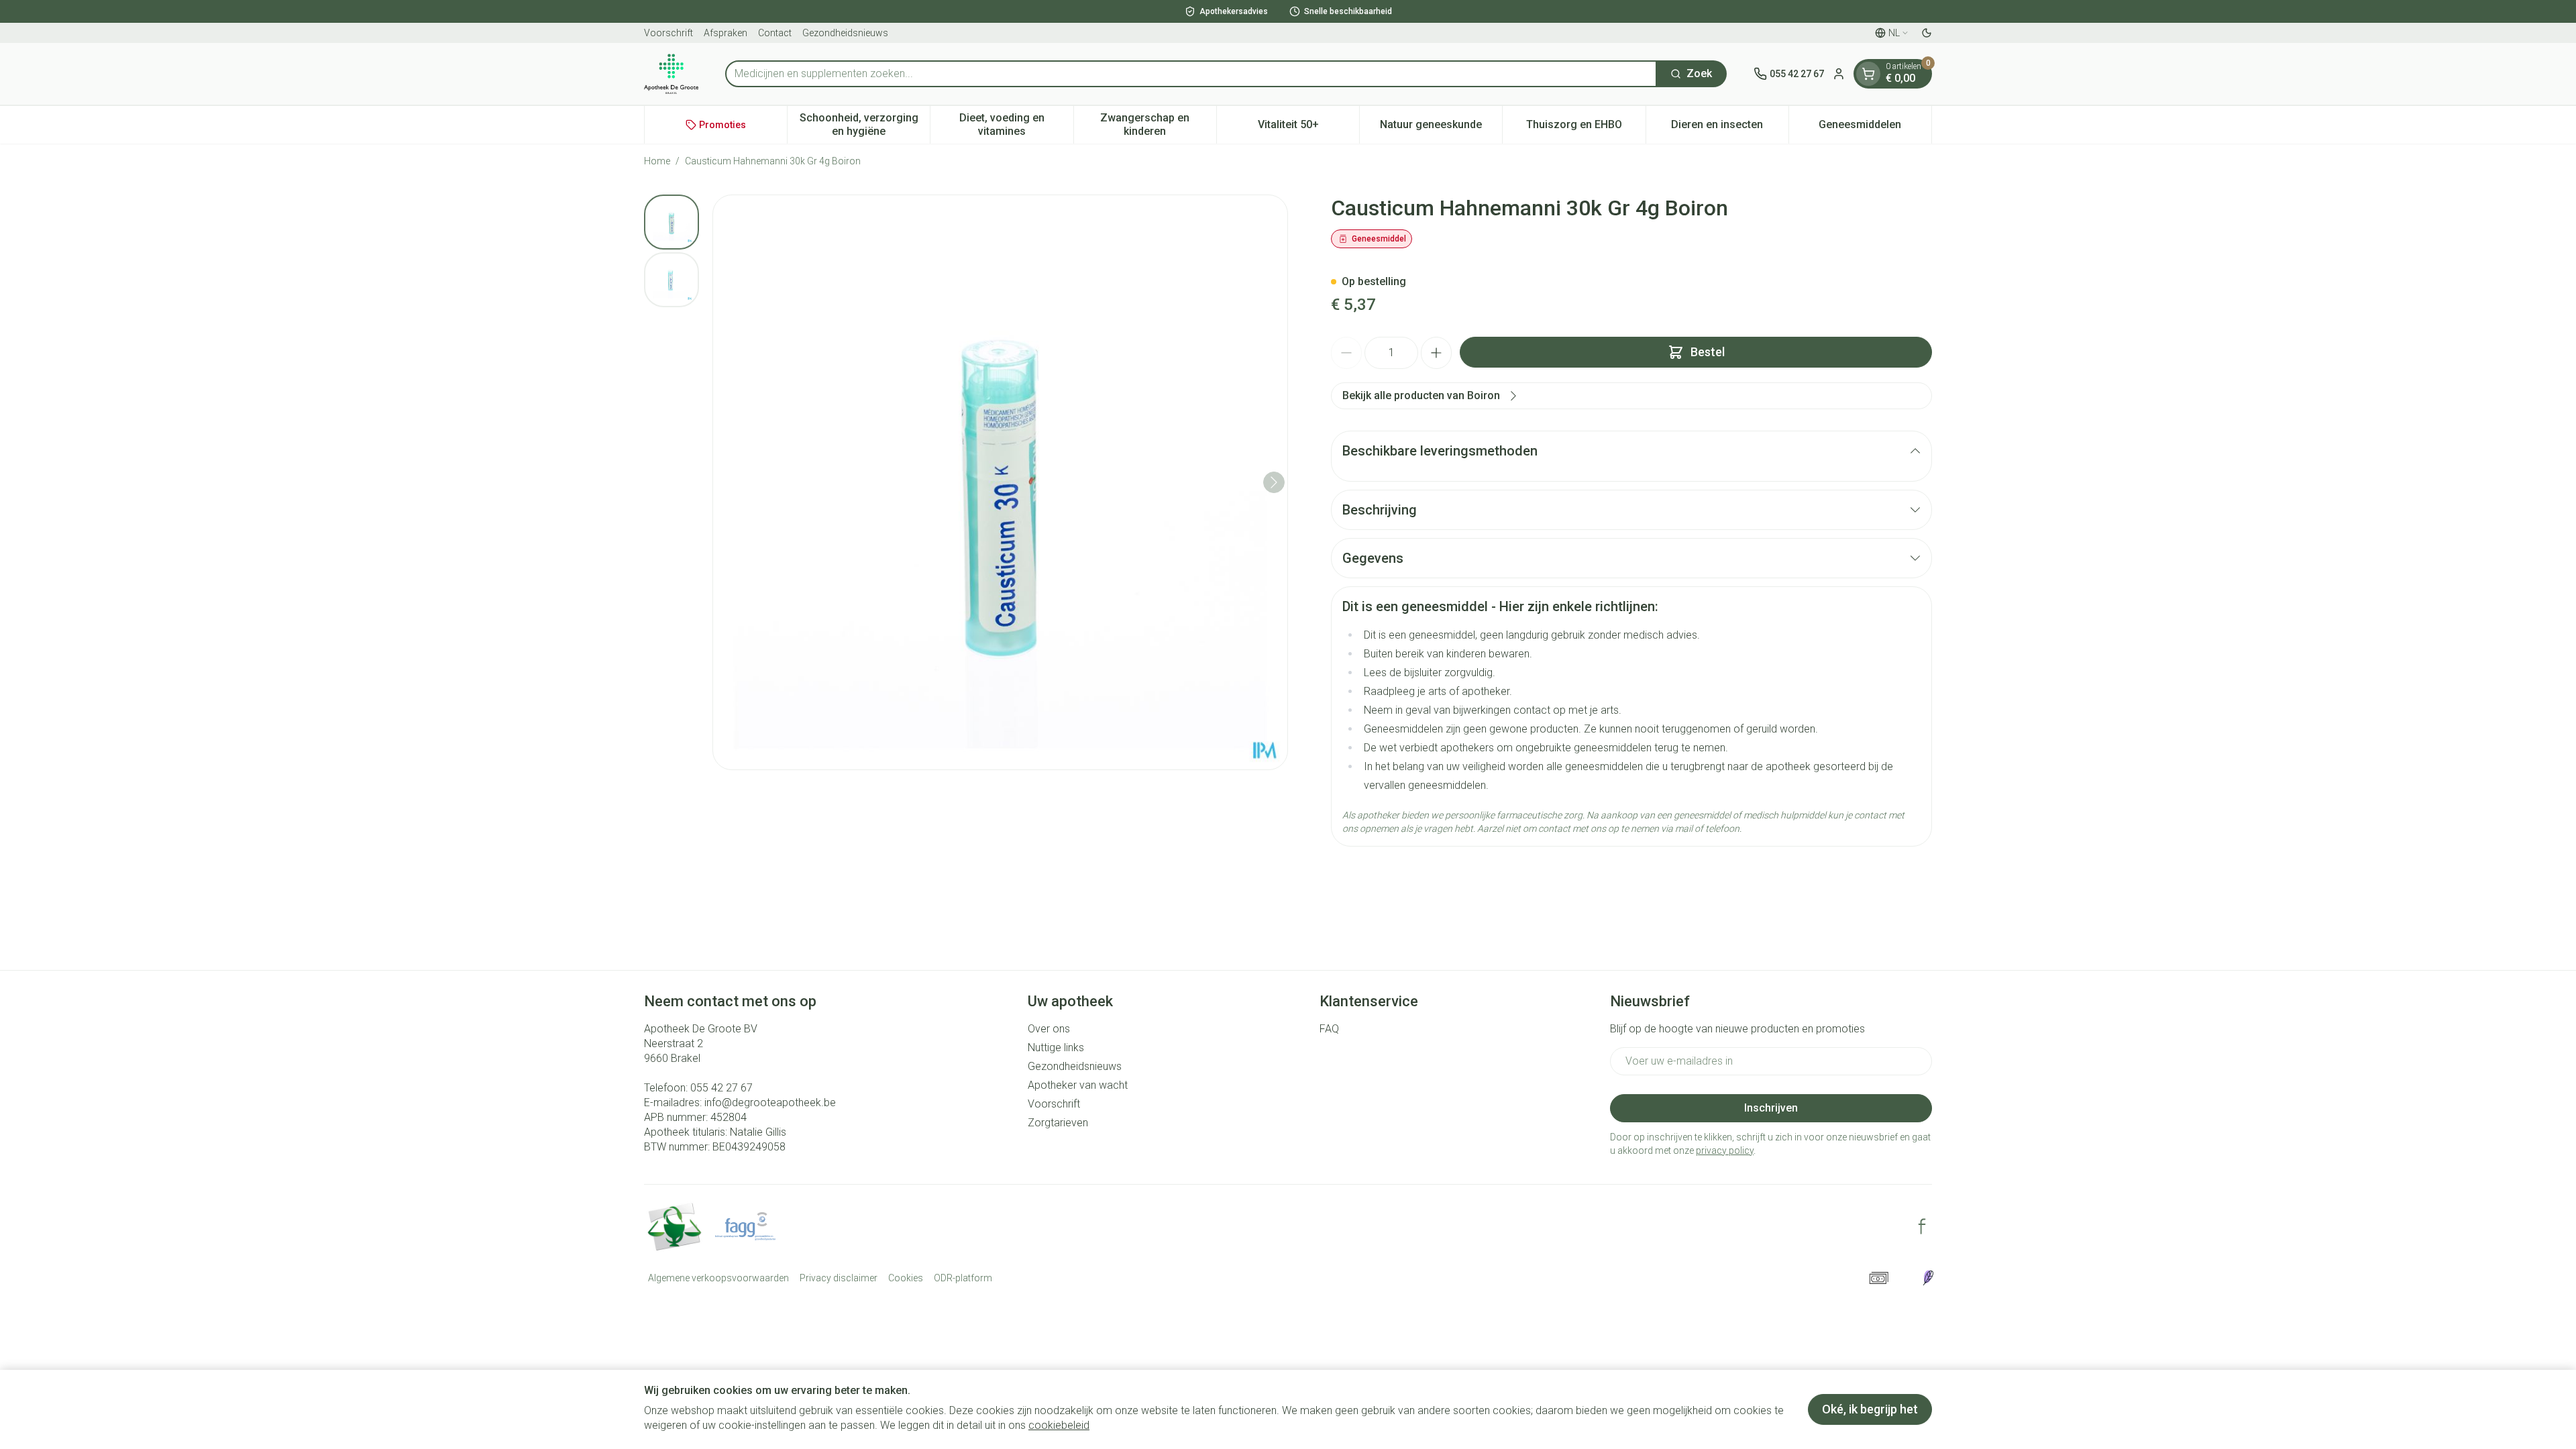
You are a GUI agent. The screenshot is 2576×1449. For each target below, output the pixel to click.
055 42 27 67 (721, 1088)
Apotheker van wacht (1078, 1085)
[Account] (1839, 74)
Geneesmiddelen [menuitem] (1875, 128)
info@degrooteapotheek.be (770, 1103)
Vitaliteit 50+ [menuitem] (1308, 128)
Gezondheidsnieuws (845, 33)
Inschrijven (1771, 1108)
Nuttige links (1056, 1048)
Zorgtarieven (1058, 1123)
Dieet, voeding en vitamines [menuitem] (1016, 124)
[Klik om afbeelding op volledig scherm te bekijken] (1000, 482)
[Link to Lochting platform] (1928, 1278)
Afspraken (726, 33)
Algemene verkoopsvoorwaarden (718, 1278)
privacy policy (1725, 1150)
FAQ (1329, 1029)
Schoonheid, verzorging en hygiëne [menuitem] (865, 124)
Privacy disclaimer (839, 1278)
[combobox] (1191, 74)
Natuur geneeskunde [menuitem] (1441, 128)
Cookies (906, 1278)
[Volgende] (1274, 482)
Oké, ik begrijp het (1870, 1409)
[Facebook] (1922, 1226)
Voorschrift (668, 33)
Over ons (1049, 1029)
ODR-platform (963, 1278)
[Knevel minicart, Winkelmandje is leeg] (1868, 74)
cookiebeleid (1059, 1425)
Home (657, 161)
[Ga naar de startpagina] (671, 74)
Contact (775, 33)
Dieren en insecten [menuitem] (1730, 128)
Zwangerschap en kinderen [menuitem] (1158, 124)
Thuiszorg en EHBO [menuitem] (1586, 128)
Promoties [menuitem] (722, 125)
